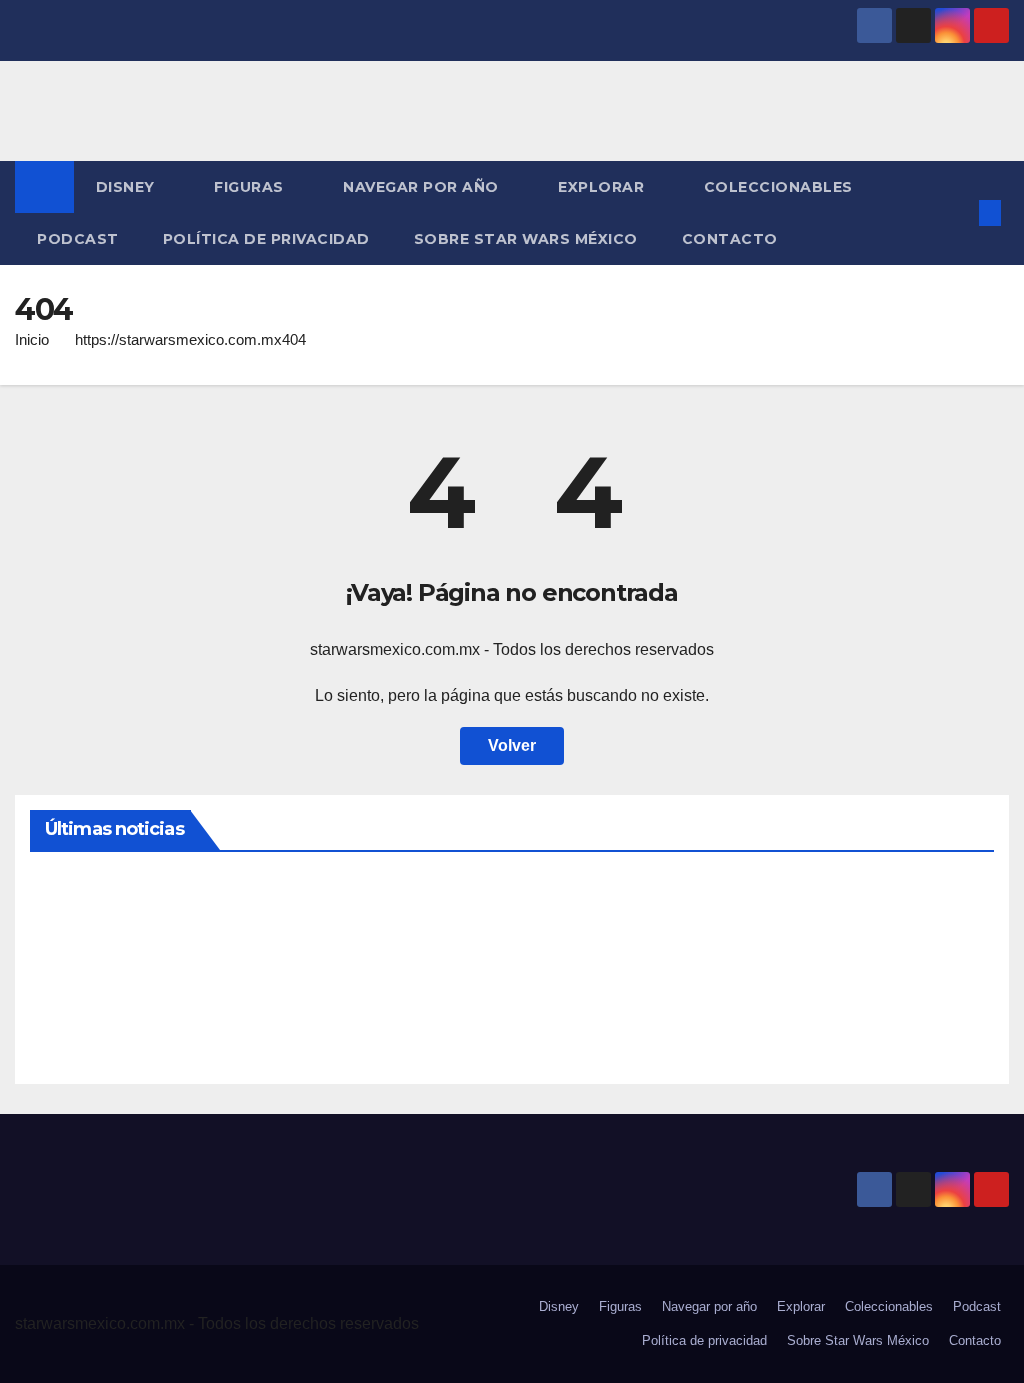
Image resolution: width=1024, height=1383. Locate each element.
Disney (128, 187)
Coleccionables (781, 187)
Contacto (730, 239)
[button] (957, 212)
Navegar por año (423, 187)
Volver (512, 745)
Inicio (32, 339)
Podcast (78, 239)
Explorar (603, 187)
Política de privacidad (266, 239)
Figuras (251, 187)
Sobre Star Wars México (526, 239)
